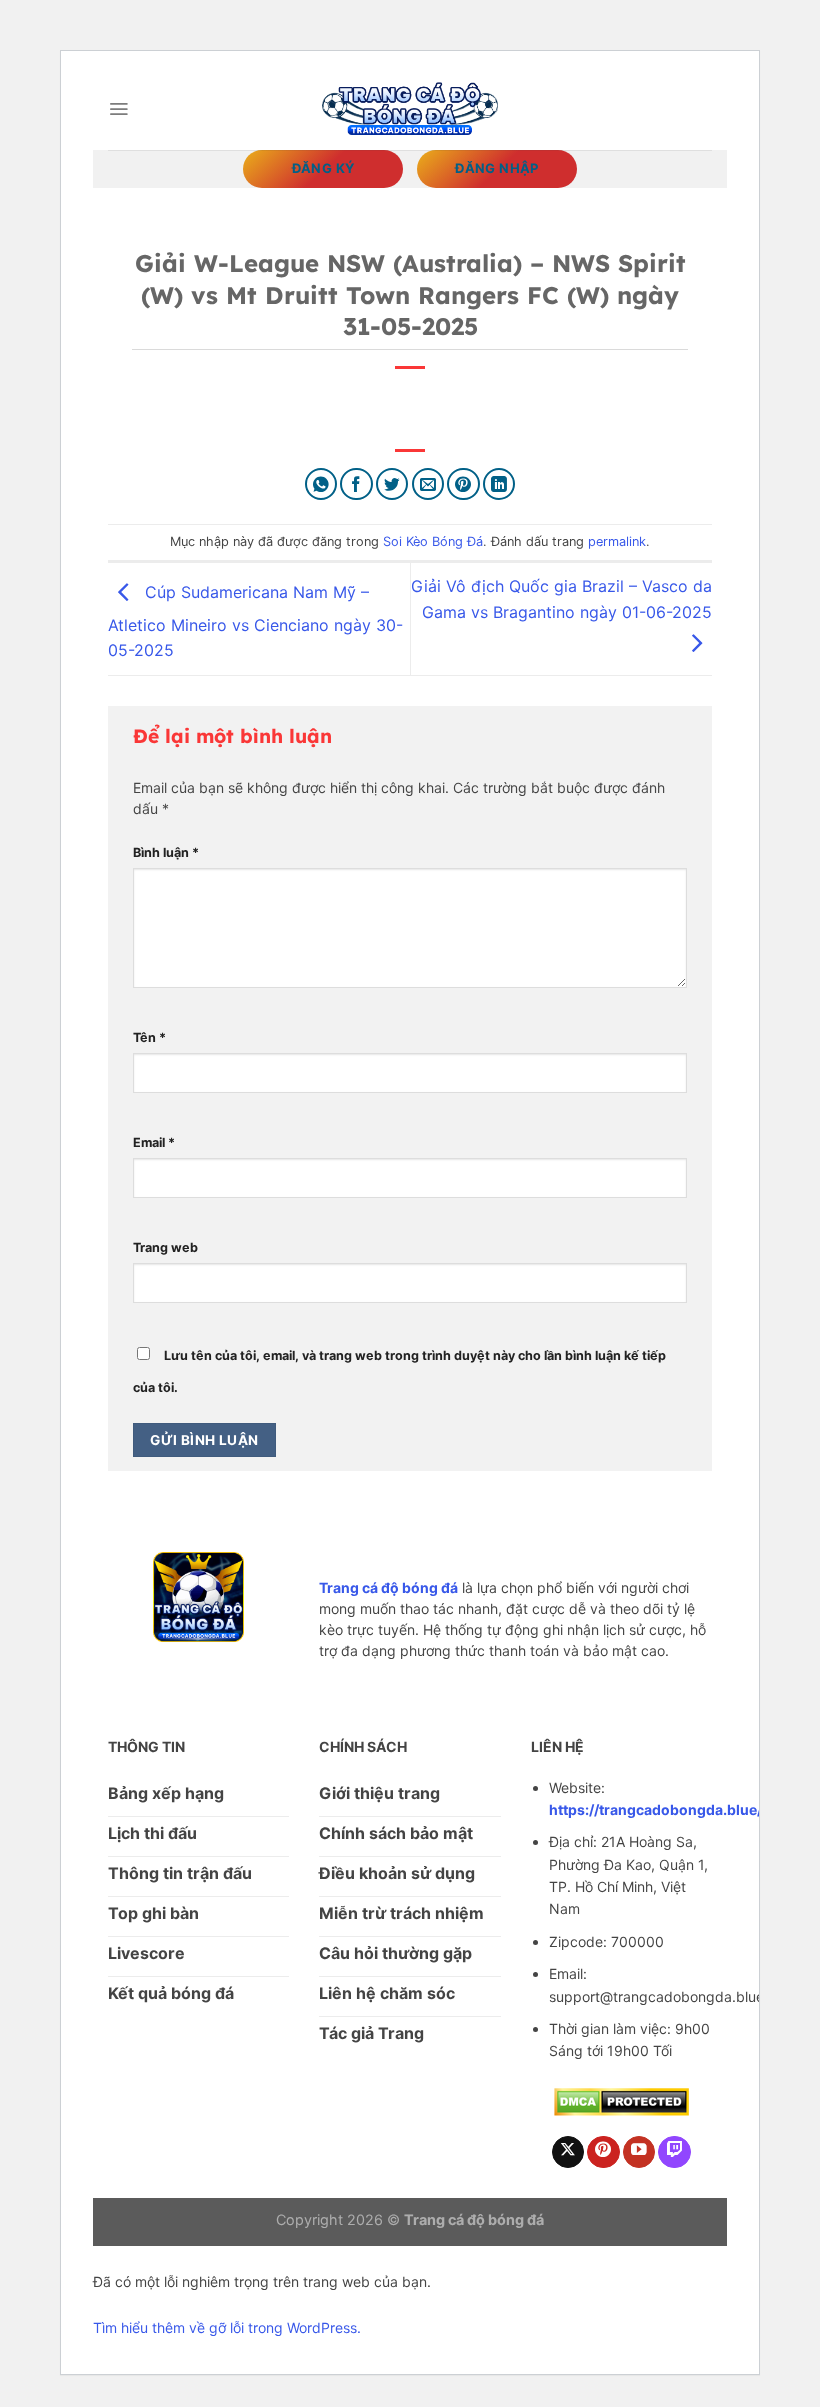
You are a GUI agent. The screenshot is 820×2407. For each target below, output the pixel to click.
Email (154, 1142)
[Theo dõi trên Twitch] (674, 2152)
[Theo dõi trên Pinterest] (603, 2152)
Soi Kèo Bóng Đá (433, 541)
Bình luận (166, 852)
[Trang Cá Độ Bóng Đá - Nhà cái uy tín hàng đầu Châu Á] (410, 108)
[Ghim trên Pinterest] (463, 484)
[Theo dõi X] (568, 2152)
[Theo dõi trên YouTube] (639, 2152)
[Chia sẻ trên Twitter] (392, 484)
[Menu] (118, 109)
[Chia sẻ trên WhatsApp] (321, 484)
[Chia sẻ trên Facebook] (356, 484)
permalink (617, 541)
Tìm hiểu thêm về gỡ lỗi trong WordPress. (227, 2327)
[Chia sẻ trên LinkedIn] (499, 484)
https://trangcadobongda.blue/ (655, 1809)
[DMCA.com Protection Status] (621, 2100)
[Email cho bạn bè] (428, 484)
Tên (149, 1037)
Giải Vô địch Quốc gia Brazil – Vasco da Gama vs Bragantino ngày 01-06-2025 (561, 599)
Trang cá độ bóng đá (388, 1587)
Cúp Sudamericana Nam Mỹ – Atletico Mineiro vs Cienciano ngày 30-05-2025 (255, 621)
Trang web (165, 1247)
